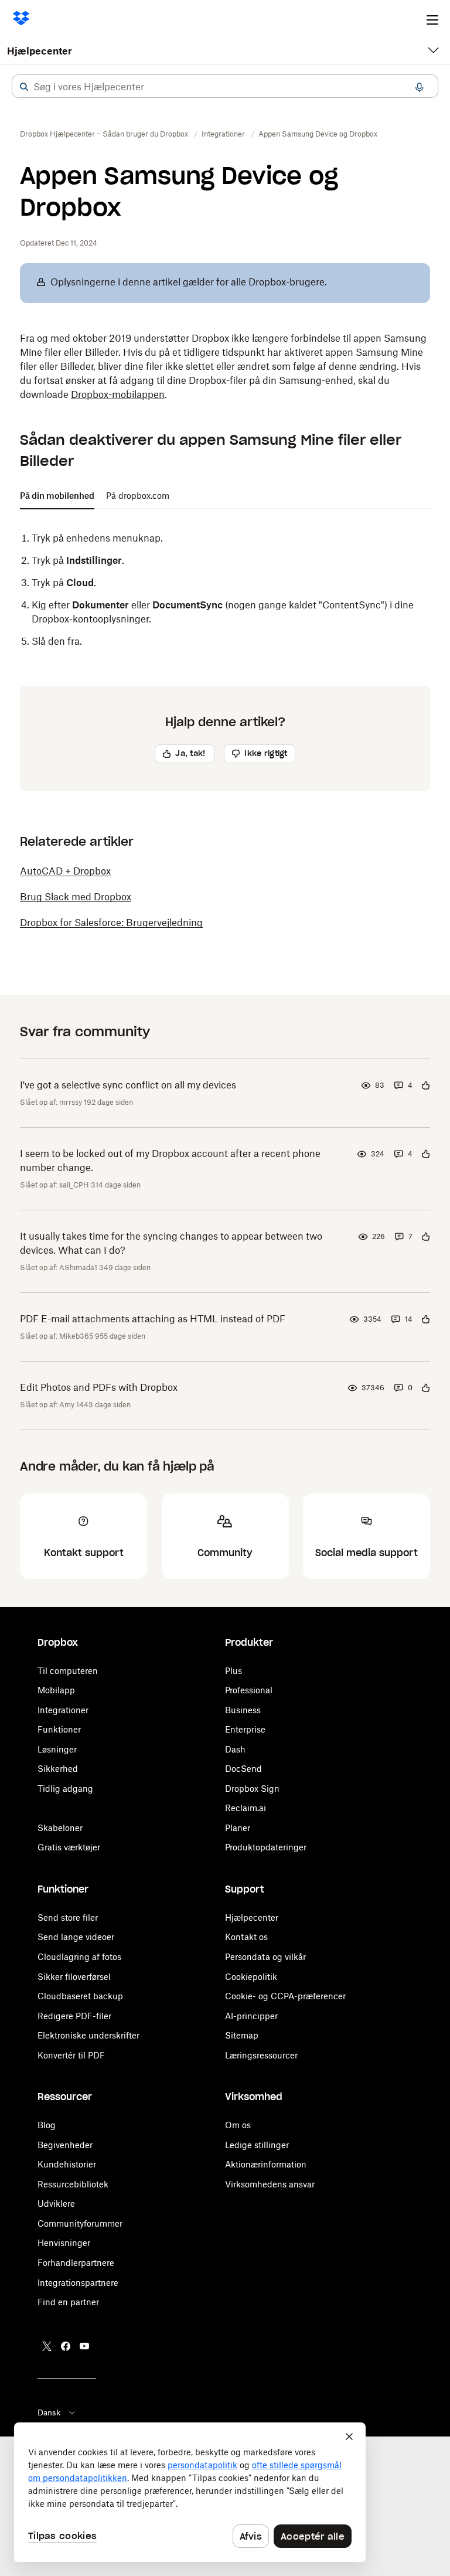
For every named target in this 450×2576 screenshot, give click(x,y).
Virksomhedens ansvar (270, 2184)
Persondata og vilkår (265, 1957)
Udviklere (56, 2204)
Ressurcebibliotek (73, 2184)
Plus (233, 1671)
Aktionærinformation (266, 2164)
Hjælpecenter (40, 51)
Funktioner (59, 1729)
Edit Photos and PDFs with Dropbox (99, 1387)
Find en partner (68, 2302)
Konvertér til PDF (71, 2055)
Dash (235, 1749)
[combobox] (225, 87)
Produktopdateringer (266, 1847)
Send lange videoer (76, 1937)
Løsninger (57, 1749)
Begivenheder (65, 2145)
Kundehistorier (67, 2164)
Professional (249, 1690)
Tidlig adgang (65, 1789)
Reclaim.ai (246, 1808)
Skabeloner (60, 1828)
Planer (238, 1828)
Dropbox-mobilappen (118, 394)
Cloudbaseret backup (80, 1996)
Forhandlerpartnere (76, 2263)
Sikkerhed (58, 1769)
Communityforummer (80, 2223)
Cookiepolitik (251, 1977)
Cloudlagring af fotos (79, 1957)
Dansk (49, 2412)
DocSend (243, 1769)
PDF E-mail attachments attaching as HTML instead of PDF (153, 1319)
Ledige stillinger (257, 2145)
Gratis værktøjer (69, 1847)
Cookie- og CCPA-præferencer (285, 1996)
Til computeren (68, 1671)
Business (243, 1710)
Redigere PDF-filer (74, 2016)
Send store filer (68, 1917)
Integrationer (63, 1710)
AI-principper (251, 2016)
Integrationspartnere (78, 2283)
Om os (238, 2125)
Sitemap (242, 2035)
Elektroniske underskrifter (88, 2035)
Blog (47, 2125)
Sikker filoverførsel (74, 1977)
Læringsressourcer (261, 2055)
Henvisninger (64, 2243)
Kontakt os (246, 1937)
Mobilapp (56, 1690)
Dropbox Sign (252, 1789)
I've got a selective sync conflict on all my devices (128, 1085)
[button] (24, 87)
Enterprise (245, 1729)
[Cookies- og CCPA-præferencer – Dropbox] (190, 2492)
